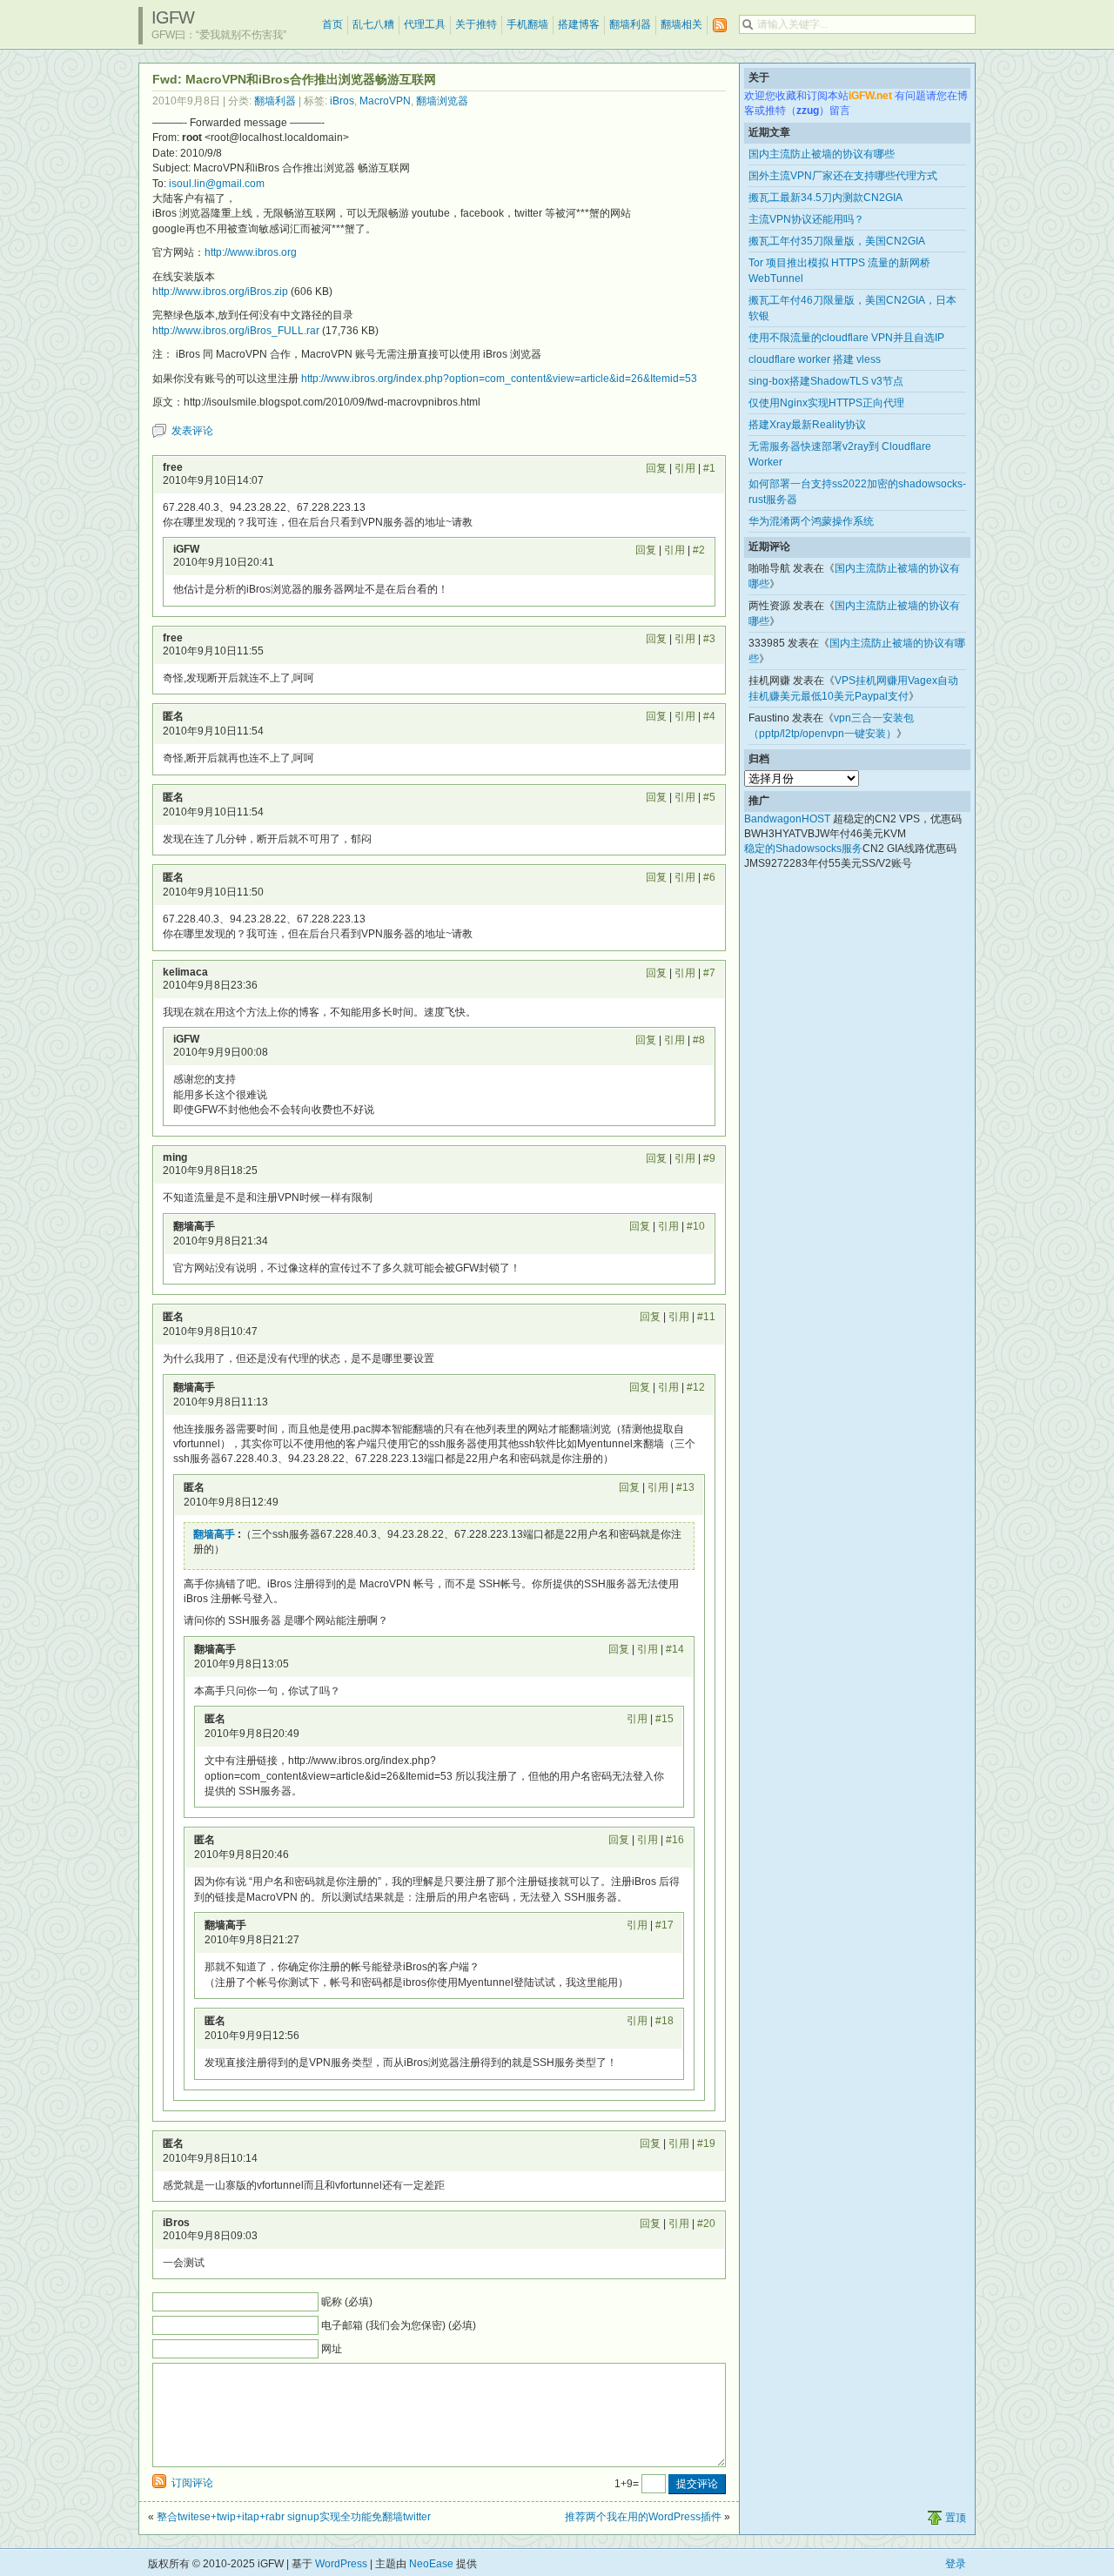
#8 (699, 1040)
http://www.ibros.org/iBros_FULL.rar (236, 331)
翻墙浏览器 (442, 101)
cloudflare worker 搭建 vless (815, 359)
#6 (709, 877)
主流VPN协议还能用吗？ (806, 219)
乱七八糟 (373, 24)
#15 (664, 1719)
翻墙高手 (214, 1534)
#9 (709, 1158)
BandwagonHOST (787, 819)
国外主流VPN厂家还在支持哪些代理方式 (843, 176)
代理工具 (425, 24)
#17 (664, 1925)
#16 (675, 1840)
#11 (706, 1317)
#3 (709, 639)
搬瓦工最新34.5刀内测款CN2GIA (825, 198)
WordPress (341, 2564)
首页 (332, 24)
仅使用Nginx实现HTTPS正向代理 (826, 403)
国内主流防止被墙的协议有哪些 (822, 154)
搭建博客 (579, 24)
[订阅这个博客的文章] (720, 26)
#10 (696, 1226)
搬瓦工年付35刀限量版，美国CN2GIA (837, 241)
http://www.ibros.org (251, 252)
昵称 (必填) (347, 2302)
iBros (342, 101)
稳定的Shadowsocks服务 (803, 849)
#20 (706, 2224)
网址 (332, 2349)
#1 (709, 468)
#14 (675, 1649)
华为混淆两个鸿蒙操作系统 (811, 521)
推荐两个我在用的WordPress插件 (643, 2517)
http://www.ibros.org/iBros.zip (220, 292)
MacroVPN (385, 101)
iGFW (173, 17)
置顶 (956, 2518)
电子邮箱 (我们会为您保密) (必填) (399, 2325)
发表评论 (192, 431)
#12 (696, 1387)
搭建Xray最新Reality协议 (807, 425)
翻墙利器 (630, 24)
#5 (709, 797)
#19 (706, 2143)
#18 (664, 2021)
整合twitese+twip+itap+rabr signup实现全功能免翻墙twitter (294, 2517)
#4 (709, 716)
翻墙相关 (681, 24)
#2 (699, 550)
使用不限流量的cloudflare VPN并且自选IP (846, 338)
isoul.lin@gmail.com (217, 184)
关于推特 (476, 24)
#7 (709, 973)
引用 (685, 468)
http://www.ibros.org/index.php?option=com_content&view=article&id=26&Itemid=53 (499, 379)
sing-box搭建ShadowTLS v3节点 (826, 381)
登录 (956, 2564)
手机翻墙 (527, 24)
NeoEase (431, 2564)
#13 (685, 1487)
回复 (656, 468)
